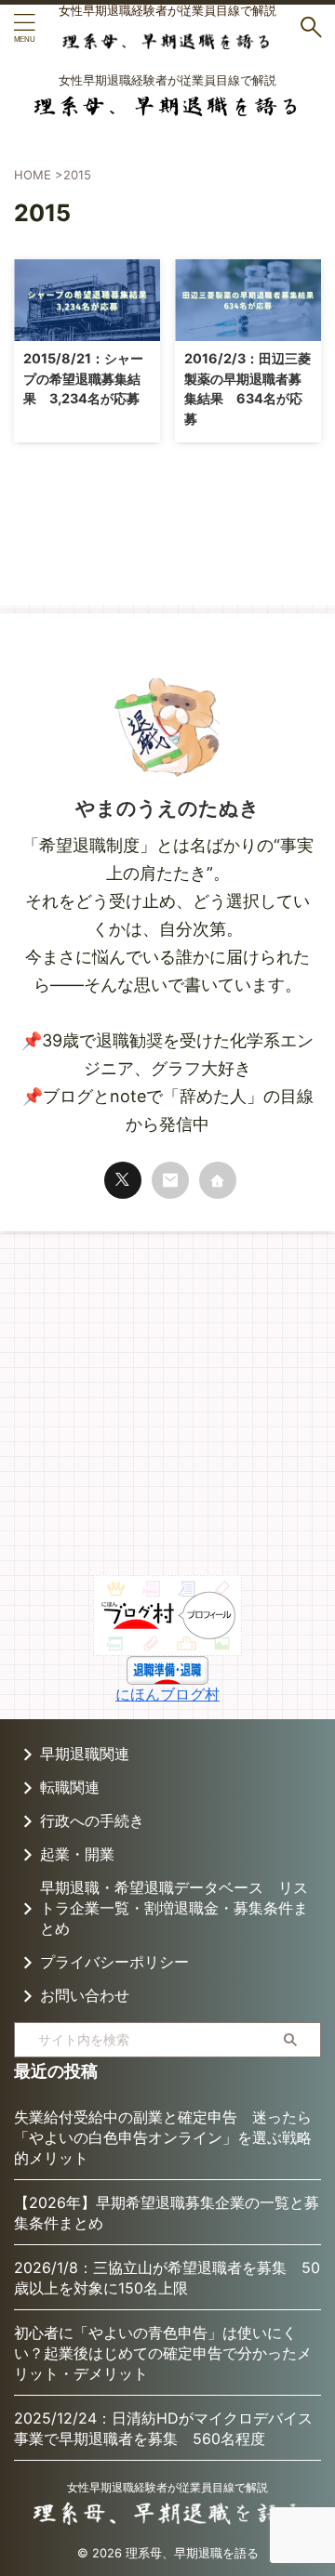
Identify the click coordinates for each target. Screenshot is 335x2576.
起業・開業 (77, 1854)
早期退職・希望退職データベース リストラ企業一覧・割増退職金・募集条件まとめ (174, 1908)
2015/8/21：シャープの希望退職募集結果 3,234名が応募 (83, 378)
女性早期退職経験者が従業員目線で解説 (167, 2487)
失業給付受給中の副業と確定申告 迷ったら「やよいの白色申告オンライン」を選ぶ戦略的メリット (163, 2137)
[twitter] (123, 1180)
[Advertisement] (167, 1408)
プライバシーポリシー (114, 1962)
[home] (218, 1180)
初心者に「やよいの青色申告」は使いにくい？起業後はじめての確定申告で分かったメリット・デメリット (163, 2353)
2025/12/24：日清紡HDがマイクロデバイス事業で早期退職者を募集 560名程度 (163, 2428)
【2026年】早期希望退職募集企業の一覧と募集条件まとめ (167, 2213)
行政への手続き (92, 1820)
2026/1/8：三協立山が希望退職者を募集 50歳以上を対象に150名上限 (167, 2278)
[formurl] (170, 1180)
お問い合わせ (85, 1995)
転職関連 (70, 1787)
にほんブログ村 (167, 1694)
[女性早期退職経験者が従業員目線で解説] (167, 37)
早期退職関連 (85, 1754)
